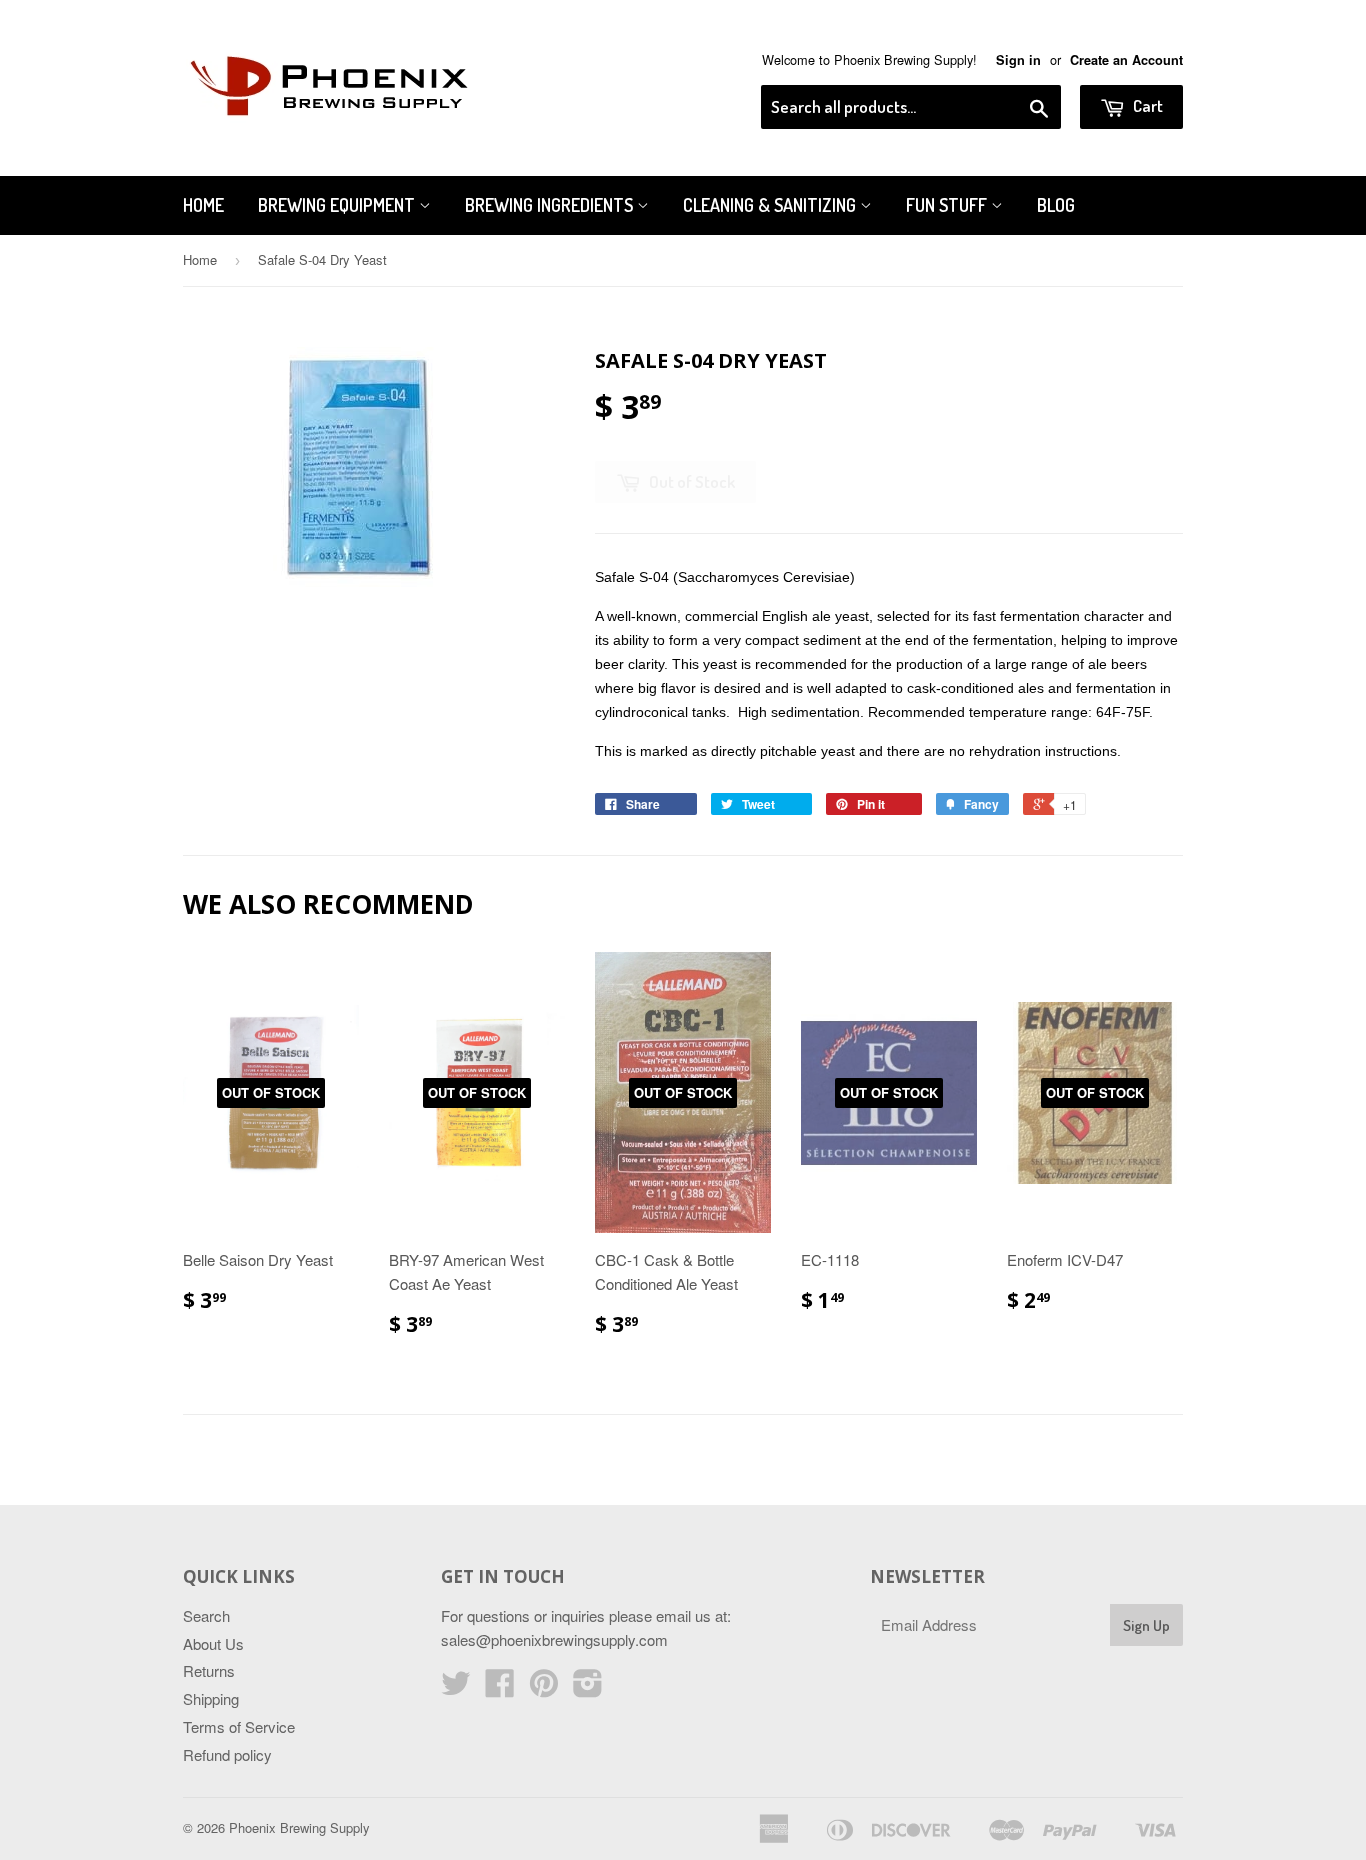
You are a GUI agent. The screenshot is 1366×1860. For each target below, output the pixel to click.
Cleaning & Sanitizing (771, 205)
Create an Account (1126, 60)
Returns (209, 1670)
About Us (213, 1643)
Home (203, 205)
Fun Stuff (948, 205)
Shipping (211, 1698)
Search (206, 1615)
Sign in (1018, 60)
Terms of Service (239, 1726)
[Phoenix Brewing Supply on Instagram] (588, 1688)
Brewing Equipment (338, 205)
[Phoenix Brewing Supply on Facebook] (500, 1688)
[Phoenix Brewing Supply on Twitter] (456, 1688)
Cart (1146, 105)
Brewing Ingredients (551, 205)
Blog (1056, 205)
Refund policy (227, 1754)
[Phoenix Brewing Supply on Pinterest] (544, 1688)
